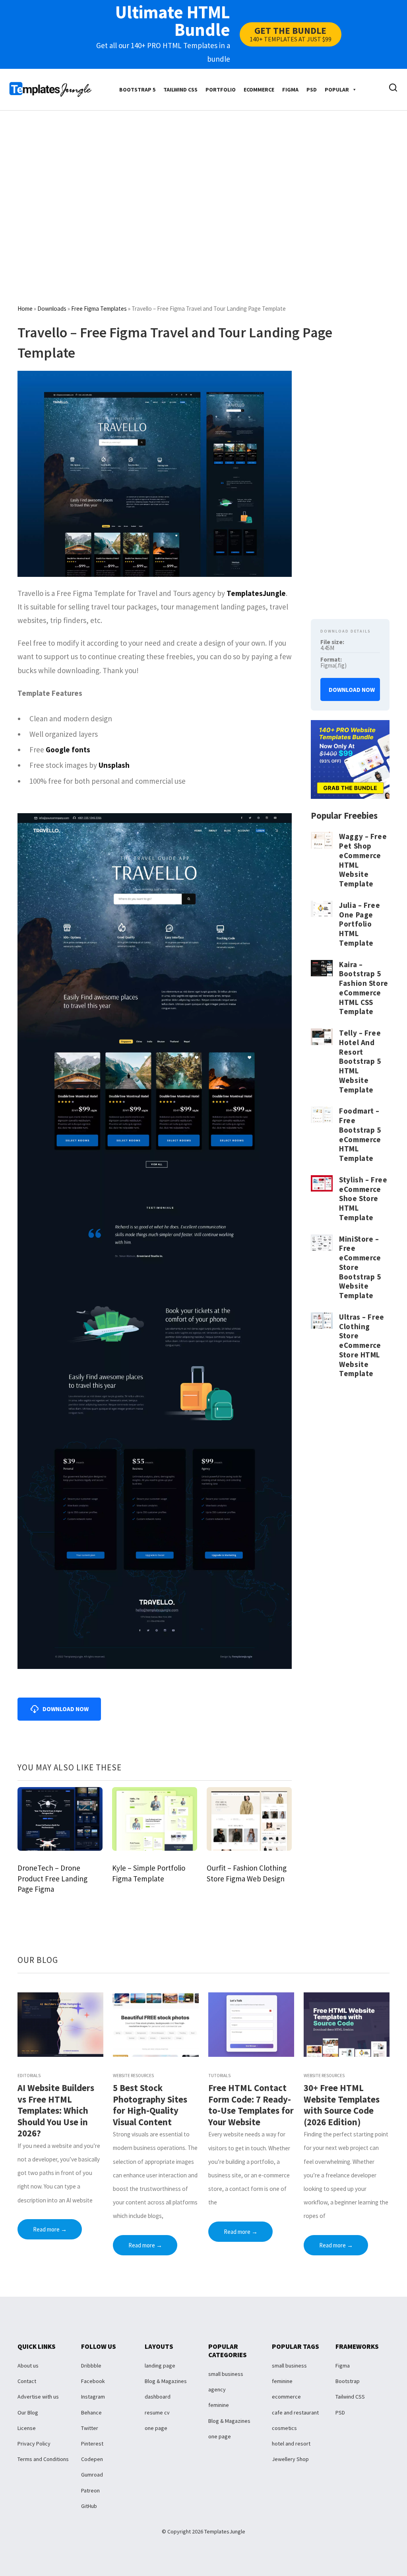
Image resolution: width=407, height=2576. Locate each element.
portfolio (221, 90)
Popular (337, 90)
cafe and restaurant (295, 2412)
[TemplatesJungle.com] (50, 89)
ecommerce (259, 90)
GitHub (89, 2506)
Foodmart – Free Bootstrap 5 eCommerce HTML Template (360, 1134)
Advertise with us (38, 2397)
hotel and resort (291, 2444)
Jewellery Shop (290, 2459)
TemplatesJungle (256, 593)
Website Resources (133, 2076)
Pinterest (92, 2444)
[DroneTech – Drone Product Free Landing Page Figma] (60, 1818)
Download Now (352, 690)
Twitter (90, 2428)
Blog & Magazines (166, 2381)
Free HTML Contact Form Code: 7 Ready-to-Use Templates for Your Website (251, 2105)
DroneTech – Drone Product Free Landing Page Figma (52, 1878)
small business (226, 2374)
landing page (160, 2366)
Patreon (90, 2490)
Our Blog (28, 2412)
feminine (219, 2405)
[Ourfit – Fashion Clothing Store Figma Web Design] (249, 1818)
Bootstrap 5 (137, 90)
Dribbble (91, 2366)
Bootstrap (348, 2381)
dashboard (158, 2397)
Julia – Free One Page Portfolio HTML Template (360, 924)
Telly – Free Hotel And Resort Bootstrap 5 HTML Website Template (360, 1061)
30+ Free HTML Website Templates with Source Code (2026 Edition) (342, 2105)
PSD (312, 90)
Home (25, 309)
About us (28, 2366)
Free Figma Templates (99, 309)
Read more (50, 2229)
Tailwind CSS (180, 90)
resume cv (157, 2412)
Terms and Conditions (43, 2459)
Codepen (92, 2459)
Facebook (93, 2381)
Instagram (93, 2397)
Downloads (52, 309)
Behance (91, 2412)
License (27, 2428)
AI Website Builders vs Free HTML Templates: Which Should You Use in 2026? (56, 2111)
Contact (27, 2381)
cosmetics (284, 2428)
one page (156, 2428)
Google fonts (68, 750)
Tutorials (219, 2076)
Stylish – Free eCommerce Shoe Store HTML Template (363, 1198)
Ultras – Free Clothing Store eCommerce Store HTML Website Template (361, 1345)
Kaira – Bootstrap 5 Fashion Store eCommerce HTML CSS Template (363, 988)
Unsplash (114, 765)
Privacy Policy (34, 2444)
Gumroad (92, 2475)
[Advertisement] (208, 185)
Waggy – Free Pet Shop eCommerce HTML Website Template (363, 860)
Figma (290, 90)
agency (217, 2389)
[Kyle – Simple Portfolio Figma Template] (155, 1818)
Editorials (29, 2076)
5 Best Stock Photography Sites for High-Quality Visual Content (150, 2105)
